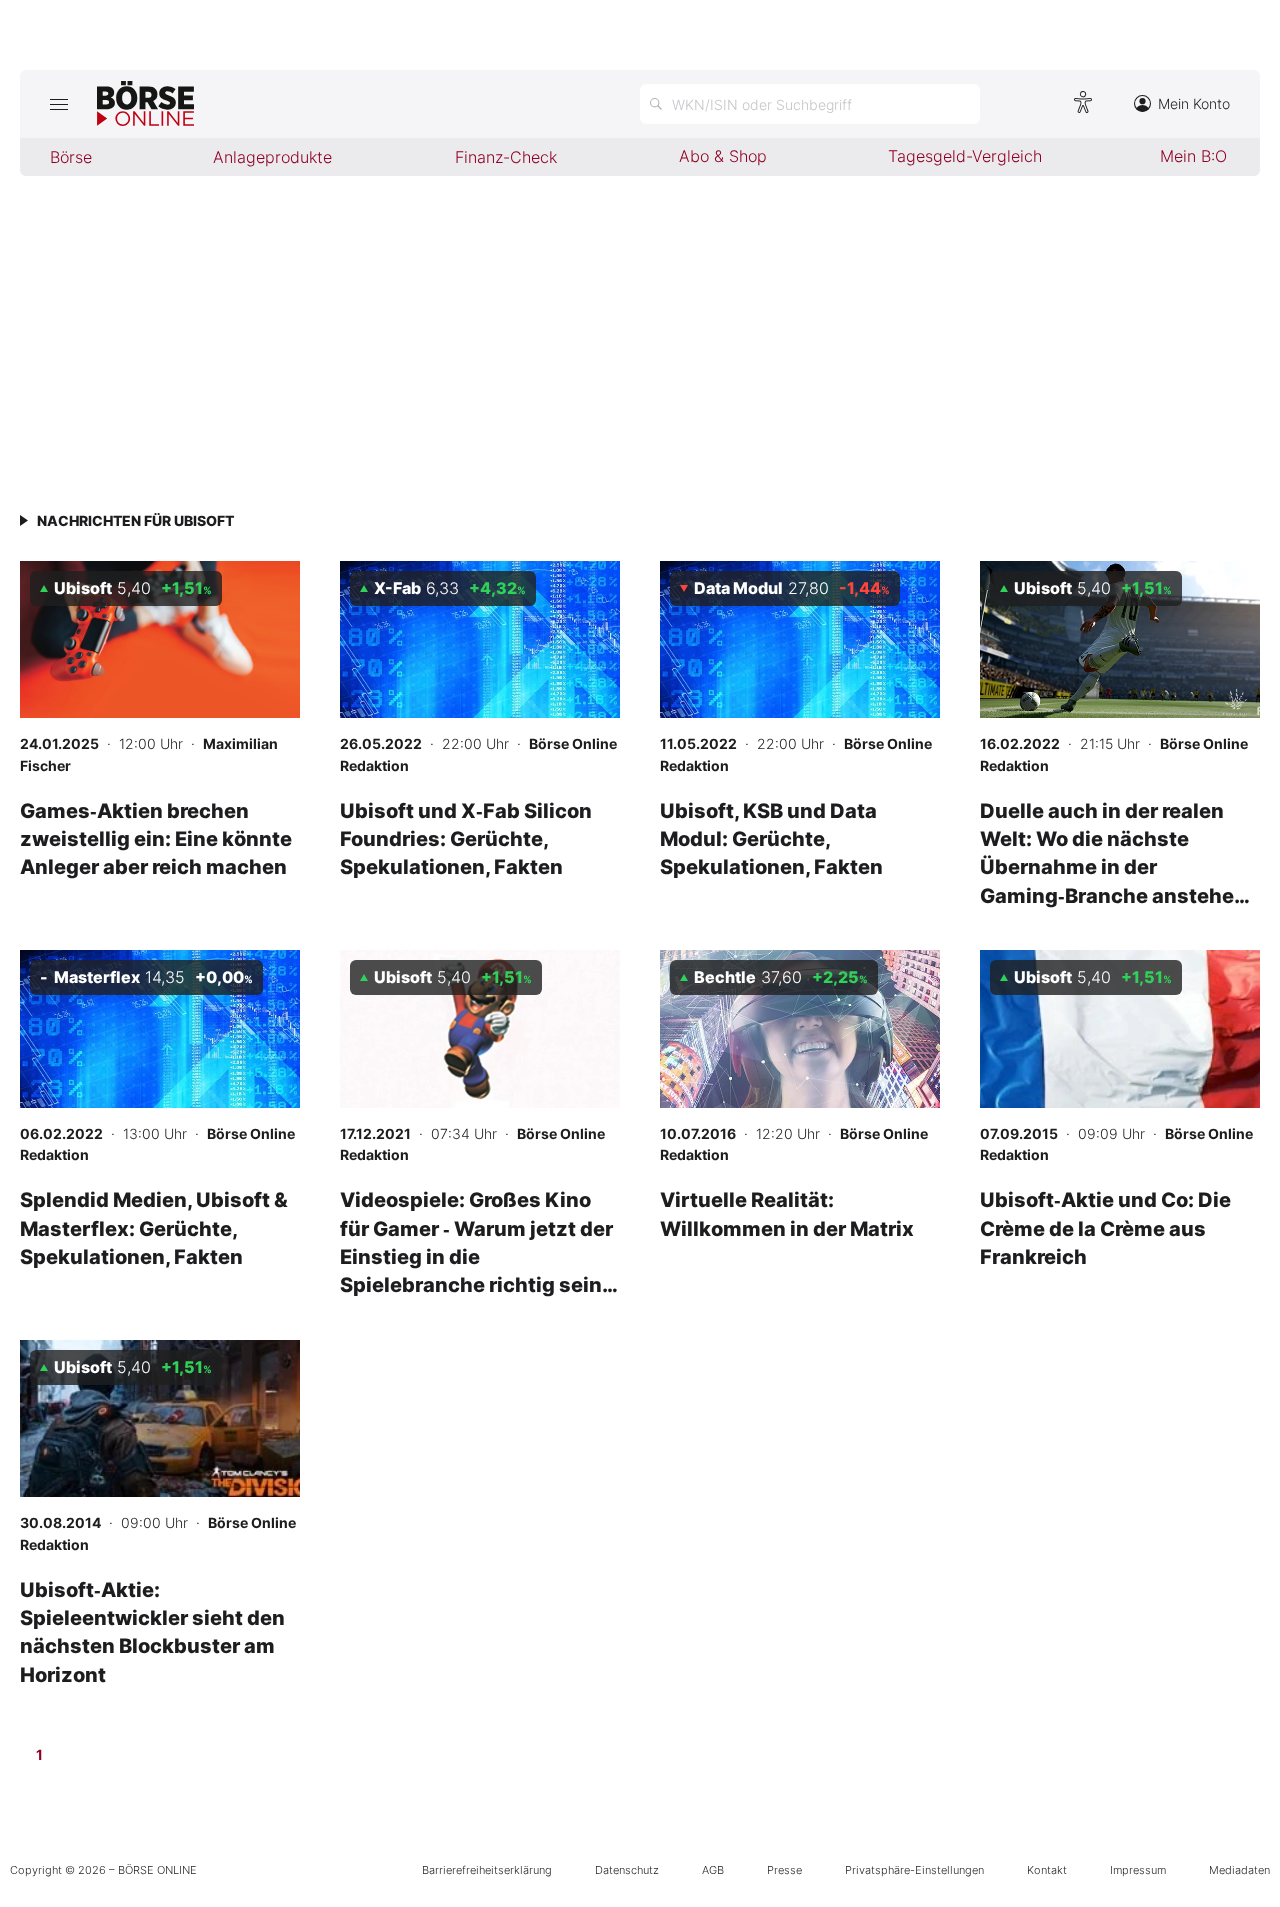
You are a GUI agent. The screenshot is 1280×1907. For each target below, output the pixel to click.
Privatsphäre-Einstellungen (914, 1870)
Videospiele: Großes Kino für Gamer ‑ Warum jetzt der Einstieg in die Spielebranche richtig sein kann (476, 1256)
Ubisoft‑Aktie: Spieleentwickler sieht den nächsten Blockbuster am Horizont (152, 1632)
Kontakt (1047, 1870)
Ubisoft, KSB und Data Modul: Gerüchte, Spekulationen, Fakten (771, 839)
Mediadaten (1239, 1870)
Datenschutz (627, 1870)
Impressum (1138, 1870)
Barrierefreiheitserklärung (487, 1870)
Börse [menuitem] (71, 157)
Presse (784, 1870)
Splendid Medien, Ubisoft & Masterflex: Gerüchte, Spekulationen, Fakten (154, 1228)
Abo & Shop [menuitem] (723, 156)
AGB (713, 1870)
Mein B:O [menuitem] (1193, 156)
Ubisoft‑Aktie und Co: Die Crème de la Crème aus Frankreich (1105, 1228)
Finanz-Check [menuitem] (506, 157)
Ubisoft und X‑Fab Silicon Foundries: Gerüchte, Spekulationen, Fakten (466, 839)
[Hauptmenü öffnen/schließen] (58, 104)
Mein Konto (1194, 103)
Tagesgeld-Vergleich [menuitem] (965, 156)
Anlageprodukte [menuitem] (272, 157)
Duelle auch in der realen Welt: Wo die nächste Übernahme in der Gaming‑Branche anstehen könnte (1113, 867)
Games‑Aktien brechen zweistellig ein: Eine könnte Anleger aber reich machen (156, 839)
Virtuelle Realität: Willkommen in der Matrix (787, 1213)
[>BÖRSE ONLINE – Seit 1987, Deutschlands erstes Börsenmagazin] (145, 104)
